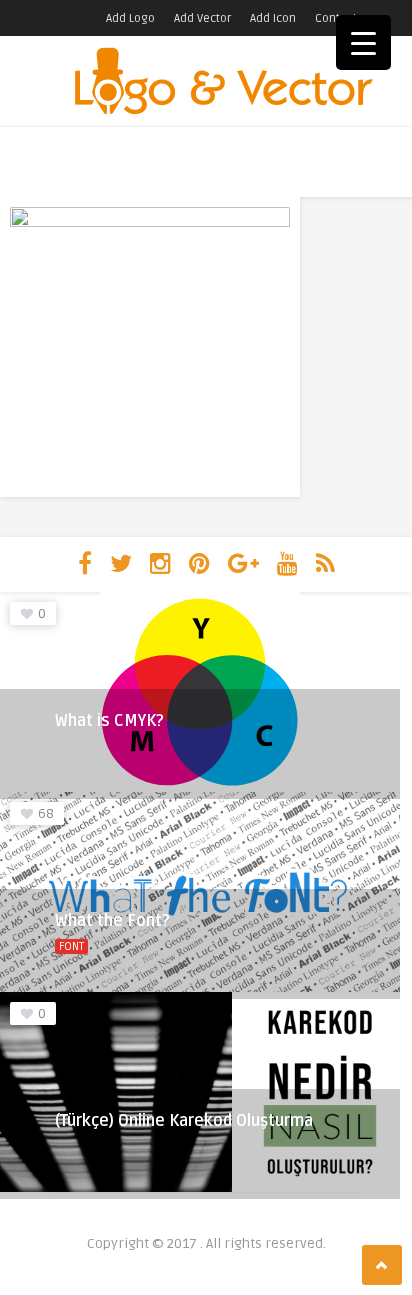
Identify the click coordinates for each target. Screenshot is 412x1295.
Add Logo (130, 18)
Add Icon (273, 18)
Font (71, 946)
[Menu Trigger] (363, 42)
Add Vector (202, 18)
